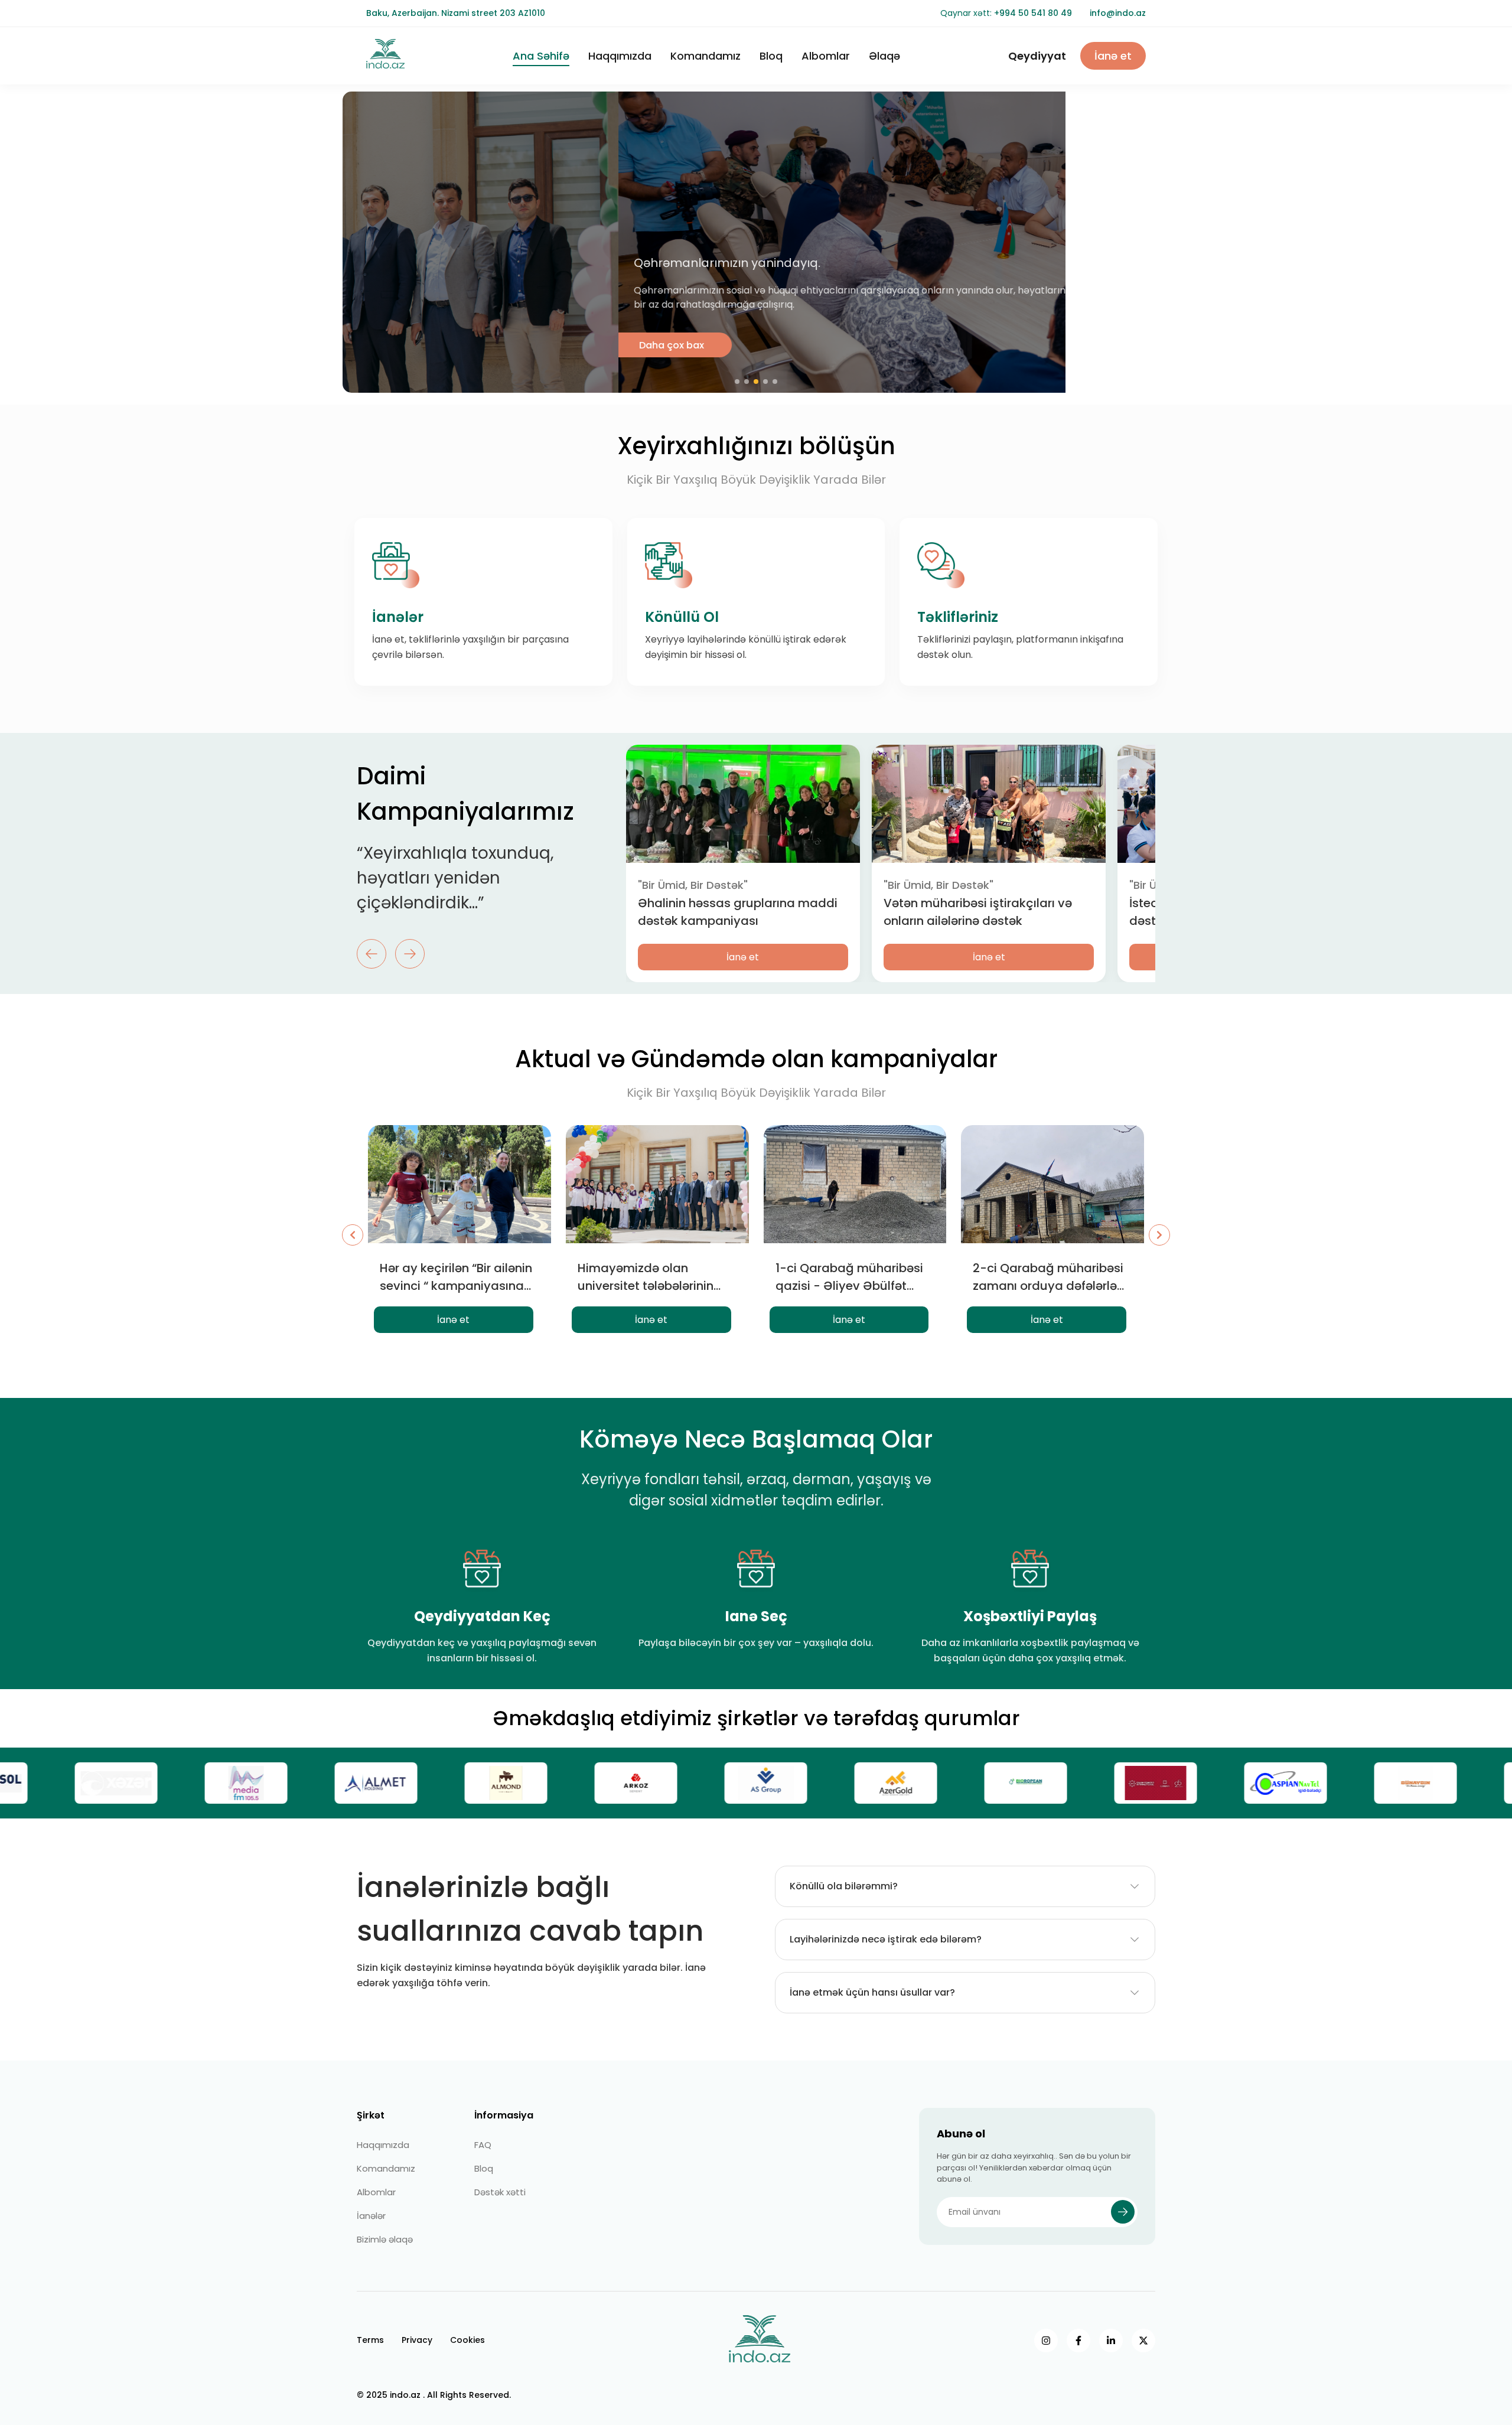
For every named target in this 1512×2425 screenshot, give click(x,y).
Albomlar (826, 56)
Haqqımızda (620, 56)
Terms (370, 2340)
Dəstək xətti (500, 2192)
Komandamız (706, 56)
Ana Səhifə (541, 56)
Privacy (417, 2340)
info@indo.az (1118, 13)
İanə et (1113, 56)
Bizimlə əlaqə (385, 2239)
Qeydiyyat (1037, 56)
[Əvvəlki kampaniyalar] (353, 1235)
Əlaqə (884, 56)
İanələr (371, 2216)
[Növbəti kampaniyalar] (1159, 1235)
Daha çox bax (396, 345)
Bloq (771, 56)
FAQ (483, 2145)
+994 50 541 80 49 (1033, 13)
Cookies (467, 2340)
